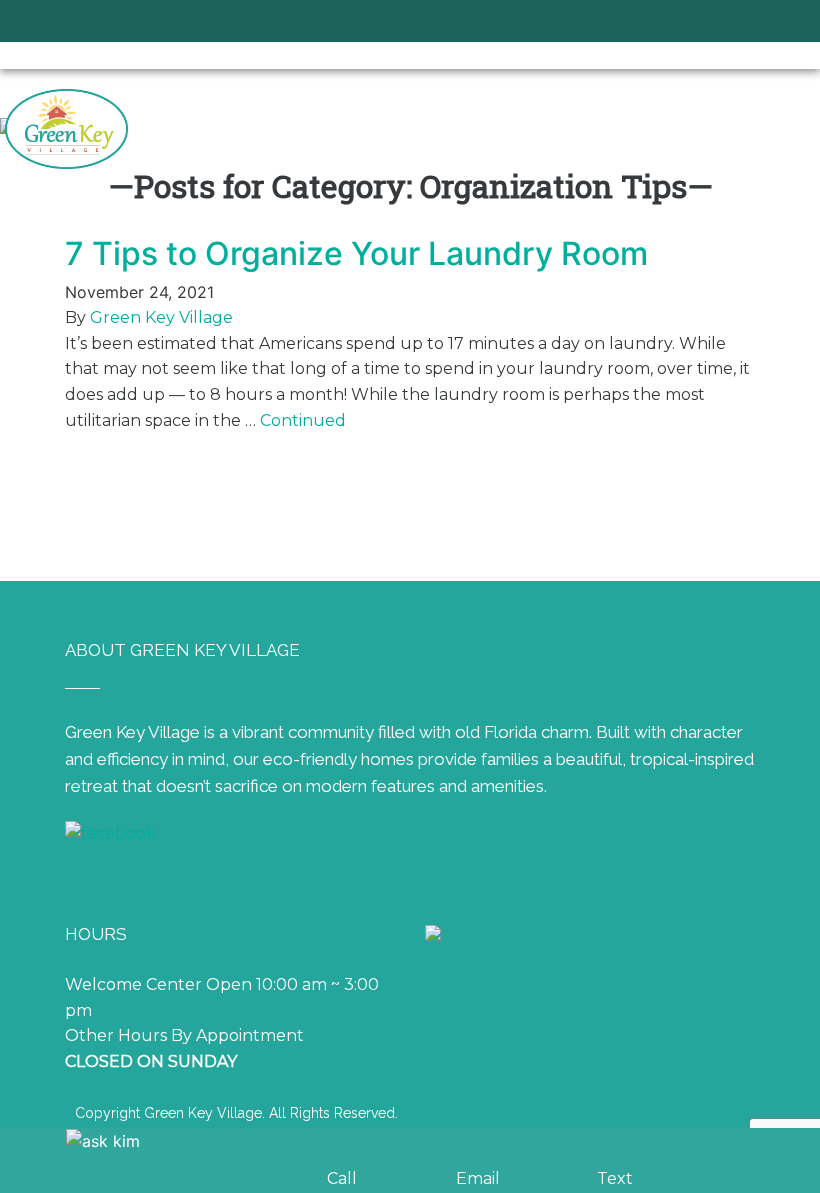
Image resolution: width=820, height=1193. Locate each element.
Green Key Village (161, 317)
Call (342, 1178)
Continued (303, 420)
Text (615, 1178)
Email (478, 1178)
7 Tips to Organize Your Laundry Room (356, 253)
